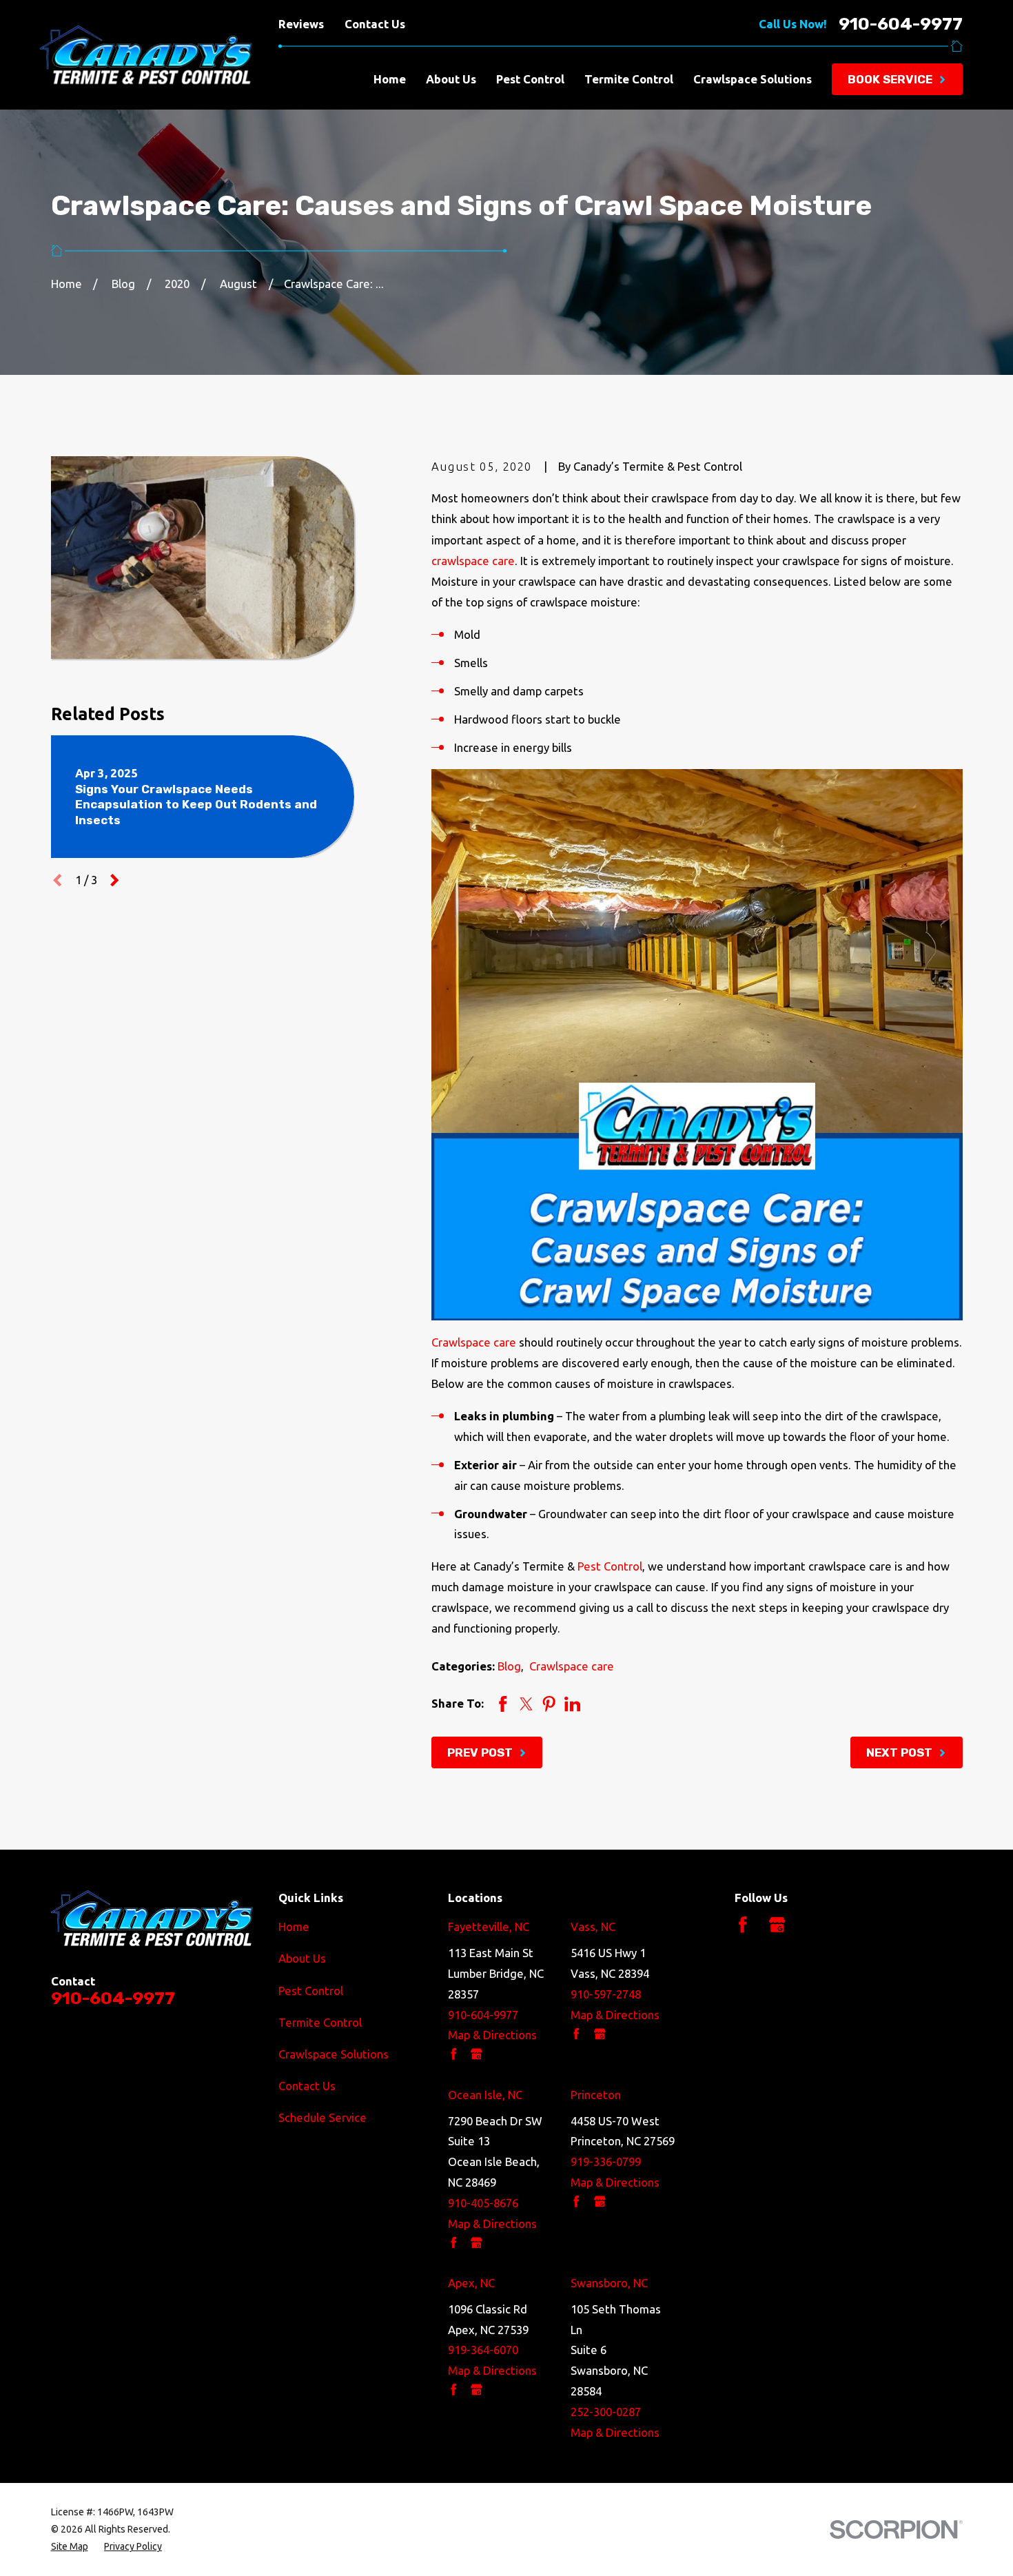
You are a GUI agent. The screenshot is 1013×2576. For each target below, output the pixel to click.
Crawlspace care (474, 1342)
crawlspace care (473, 561)
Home (294, 1926)
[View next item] (114, 880)
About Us (302, 1958)
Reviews (301, 24)
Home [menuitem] (390, 79)
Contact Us (375, 24)
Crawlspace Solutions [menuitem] (753, 79)
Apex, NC (471, 2283)
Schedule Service (323, 2117)
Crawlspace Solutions (334, 2054)
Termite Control (320, 2022)
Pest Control (610, 1566)
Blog (509, 1666)
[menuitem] (70, 2547)
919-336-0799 (606, 2161)
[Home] (127, 55)
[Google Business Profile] (777, 1924)
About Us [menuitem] (451, 79)
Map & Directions (492, 2035)
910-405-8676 (483, 2203)
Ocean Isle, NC (485, 2095)
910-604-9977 (901, 24)
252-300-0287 (606, 2412)
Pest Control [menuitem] (530, 79)
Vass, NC (593, 1926)
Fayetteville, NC (489, 1926)
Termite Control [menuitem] (629, 79)
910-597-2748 (606, 1994)
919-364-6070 (483, 2350)
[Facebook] (743, 1924)
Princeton (596, 2095)
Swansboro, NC (609, 2283)
